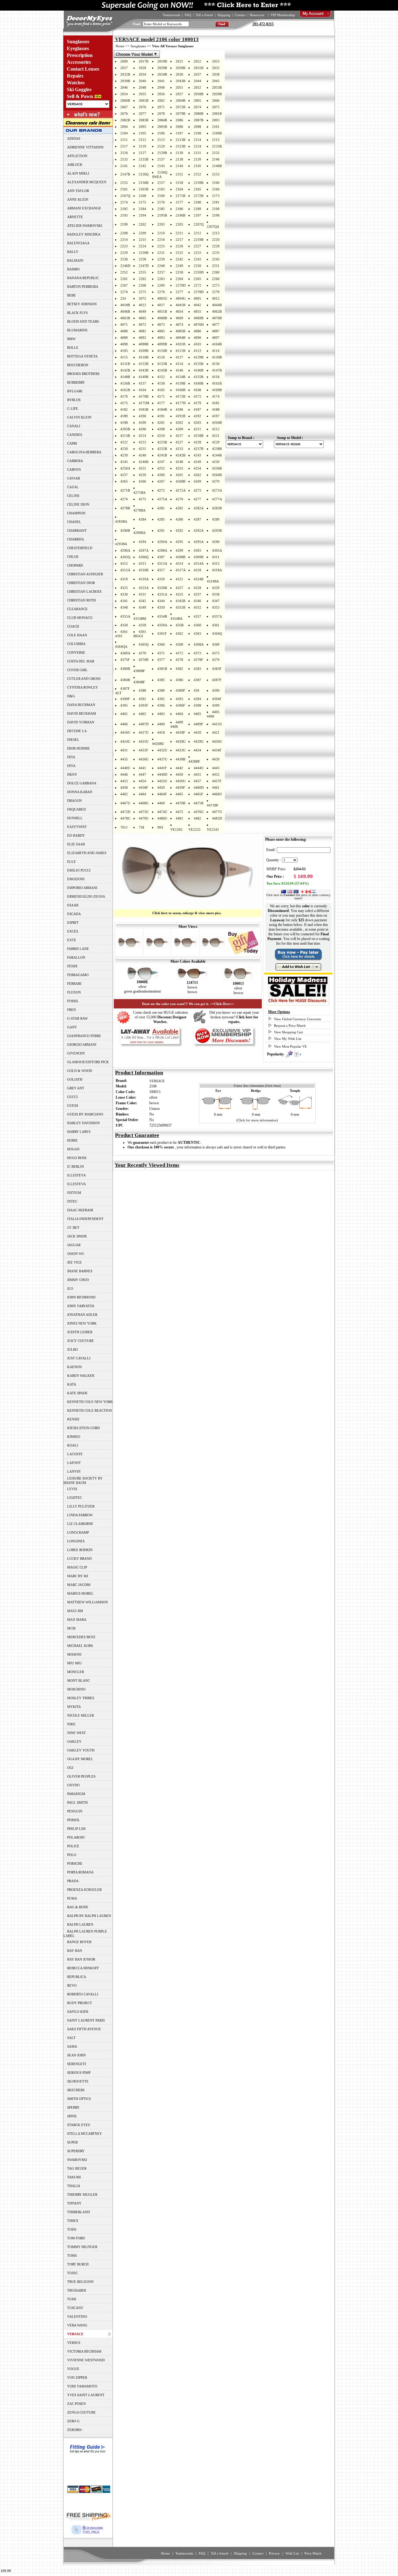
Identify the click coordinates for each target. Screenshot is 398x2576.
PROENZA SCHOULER (84, 1890)
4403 (161, 714)
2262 (142, 279)
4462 (124, 794)
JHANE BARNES (80, 1271)
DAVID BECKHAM (82, 713)
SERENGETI (77, 2064)
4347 (216, 601)
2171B (180, 196)
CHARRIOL (76, 539)
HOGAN (73, 1149)
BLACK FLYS (77, 313)
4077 (216, 325)
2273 (216, 285)
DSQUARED (76, 809)
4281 (161, 508)
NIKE (71, 1724)
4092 (142, 338)
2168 (142, 196)
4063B (125, 318)
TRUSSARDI (77, 2290)
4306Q (144, 557)
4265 (124, 481)
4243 (197, 455)
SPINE (72, 2116)
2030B (180, 68)
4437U (162, 759)
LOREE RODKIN (80, 1550)
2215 (142, 240)
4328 (197, 588)
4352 (197, 607)
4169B (217, 390)
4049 (142, 311)
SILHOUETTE (78, 2081)
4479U (144, 818)
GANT (72, 1027)
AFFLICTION (77, 156)
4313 (142, 563)
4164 (142, 390)
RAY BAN (75, 1951)
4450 (179, 774)
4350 (161, 607)
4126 (161, 357)
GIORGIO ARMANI (82, 1045)
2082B (125, 120)
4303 (197, 550)
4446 (124, 774)
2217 (179, 240)
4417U (144, 732)
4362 (179, 633)
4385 (161, 680)
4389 (161, 690)
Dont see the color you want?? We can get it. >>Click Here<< (188, 1004)
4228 (197, 442)
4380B (125, 669)
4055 (197, 311)
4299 (179, 550)
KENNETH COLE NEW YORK (90, 1402)
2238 (142, 259)
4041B (180, 305)
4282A (199, 508)
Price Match (313, 2553)
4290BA (139, 533)
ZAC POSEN (76, 2404)
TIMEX (73, 2221)
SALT (71, 2038)
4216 (161, 436)
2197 (197, 215)
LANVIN (74, 1471)
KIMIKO (74, 1437)
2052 (197, 87)
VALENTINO (77, 2317)
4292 (179, 531)
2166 (216, 189)
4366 (161, 644)
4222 (124, 442)
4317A (181, 570)
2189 (197, 209)
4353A (125, 616)
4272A (181, 490)
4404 (179, 714)
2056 (161, 94)
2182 (124, 209)
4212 (216, 429)
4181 (216, 403)
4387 (197, 680)
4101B (180, 344)
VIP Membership (283, 15)
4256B (217, 468)
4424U (125, 741)
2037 (197, 74)
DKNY (72, 774)
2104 (124, 133)
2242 (179, 259)
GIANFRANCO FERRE (84, 1036)
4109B (143, 351)
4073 (161, 325)
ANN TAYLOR (78, 191)
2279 (216, 292)
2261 (124, 279)
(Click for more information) (257, 1120)
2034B (162, 74)
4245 (124, 462)
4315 (216, 563)
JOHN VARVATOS (81, 1306)
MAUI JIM (75, 1611)
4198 (124, 423)
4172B (180, 396)
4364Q (217, 633)
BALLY (73, 252)
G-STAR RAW (77, 1018)
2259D (199, 272)
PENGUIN (75, 1811)
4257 (124, 475)
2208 (124, 233)
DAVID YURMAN (81, 722)
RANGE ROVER (79, 1942)
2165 (197, 189)
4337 (197, 594)
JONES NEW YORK (82, 1323)
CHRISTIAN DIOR (81, 583)
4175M (144, 403)
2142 (142, 166)
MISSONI (74, 1654)
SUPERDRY (76, 2151)
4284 (142, 519)
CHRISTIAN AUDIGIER (85, 574)
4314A (199, 563)
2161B (143, 189)
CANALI (74, 426)
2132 (216, 153)
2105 (142, 133)
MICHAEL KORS (80, 1646)
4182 (124, 409)
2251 (216, 266)
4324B (199, 579)
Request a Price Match (290, 1026)
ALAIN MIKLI (78, 173)
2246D (125, 266)
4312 (124, 563)
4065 (142, 318)
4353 (216, 607)
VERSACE (157, 1081)
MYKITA (74, 1707)
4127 (179, 357)
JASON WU (76, 1254)
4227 (179, 442)
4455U (162, 781)
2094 (124, 127)
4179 (197, 403)
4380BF (139, 671)
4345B (180, 601)
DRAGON (74, 801)
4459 (161, 788)
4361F (162, 633)
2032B (125, 74)
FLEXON (74, 992)
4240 (142, 455)
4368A (199, 644)
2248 (161, 266)
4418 (161, 732)
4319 (124, 579)
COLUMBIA (76, 644)
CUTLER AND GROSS (84, 679)
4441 (142, 768)
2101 (216, 127)
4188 (216, 409)
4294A (162, 542)
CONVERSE (76, 652)
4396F (180, 705)
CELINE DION (78, 504)
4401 (124, 714)
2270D (181, 285)
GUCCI (72, 1097)
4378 (179, 660)
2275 (142, 292)
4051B (162, 311)
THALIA (74, 2186)
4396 (161, 705)
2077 (142, 114)
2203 (161, 224)
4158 (161, 383)
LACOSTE (75, 1454)
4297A (144, 550)
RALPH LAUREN (80, 1924)
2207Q (199, 224)
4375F (125, 660)
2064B (180, 101)
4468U (144, 803)
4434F (217, 750)
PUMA (72, 1898)
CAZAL (73, 487)
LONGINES (76, 1541)
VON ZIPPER (77, 2377)
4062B (217, 311)
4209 (179, 429)
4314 (179, 563)
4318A (217, 570)
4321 (179, 579)
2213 (216, 233)
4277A (217, 499)
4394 (197, 699)
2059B (217, 94)
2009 (124, 61)
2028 (142, 68)
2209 (142, 233)
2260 (216, 272)
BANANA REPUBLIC (83, 278)
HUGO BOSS (77, 1158)
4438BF (194, 761)
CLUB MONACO (80, 618)
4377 (161, 660)
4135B (199, 364)
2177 (179, 202)
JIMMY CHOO (78, 1280)
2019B (162, 61)
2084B (162, 120)
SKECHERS (76, 2090)
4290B (125, 531)
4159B (180, 383)
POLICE (73, 1846)
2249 (179, 266)
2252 (124, 272)
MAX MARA (77, 1620)
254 (123, 298)
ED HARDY (76, 835)
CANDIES (75, 435)
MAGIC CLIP (77, 1567)
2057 (179, 94)
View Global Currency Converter (298, 1019)
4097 (216, 338)
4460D (199, 788)
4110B (162, 351)
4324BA (213, 581)
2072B (180, 107)
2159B (199, 183)
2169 (161, 196)
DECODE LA (77, 731)
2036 (179, 74)
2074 (197, 107)
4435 (124, 759)
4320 (161, 579)
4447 (142, 774)
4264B (217, 475)
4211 (197, 429)
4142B (125, 370)
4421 (216, 732)
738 (141, 827)
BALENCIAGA (78, 243)
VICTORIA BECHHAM (84, 2351)
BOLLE (73, 348)
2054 (124, 94)
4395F (143, 705)
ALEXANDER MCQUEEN (87, 182)
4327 (179, 588)
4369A (125, 653)
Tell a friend (204, 15)
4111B (180, 351)
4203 (197, 423)
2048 (142, 87)
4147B (217, 370)
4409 (161, 724)
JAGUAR (74, 1245)
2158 (179, 183)
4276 (179, 499)
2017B (143, 61)
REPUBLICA (77, 1977)
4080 (124, 331)
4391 (142, 699)
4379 (216, 660)
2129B (162, 153)
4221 (216, 436)
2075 (216, 107)
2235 (216, 253)
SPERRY (73, 2107)
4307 (161, 557)
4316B (143, 570)
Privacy (274, 2553)
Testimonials (171, 15)
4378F (198, 660)
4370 (142, 653)
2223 (124, 246)
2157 (161, 183)
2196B (180, 215)
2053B (217, 87)
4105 (124, 351)
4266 (142, 481)
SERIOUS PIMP (79, 2073)
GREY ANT (76, 1088)
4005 (197, 298)
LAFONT (74, 1463)
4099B (162, 344)
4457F (217, 781)
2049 (161, 87)
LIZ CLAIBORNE (80, 1524)
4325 (124, 588)
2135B (143, 159)
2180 (197, 202)
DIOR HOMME (79, 748)
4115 (124, 357)
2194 (142, 215)
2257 (161, 272)
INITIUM (74, 1193)
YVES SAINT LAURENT (86, 2395)
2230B (143, 253)
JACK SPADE (77, 1236)
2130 (179, 153)
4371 (161, 653)
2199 (124, 224)
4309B (199, 557)
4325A (144, 588)
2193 (124, 215)
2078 (161, 114)
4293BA (121, 544)
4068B (162, 318)
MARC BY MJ (78, 1576)
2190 (216, 209)
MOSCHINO (76, 1689)
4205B (125, 429)
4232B (162, 449)
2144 (179, 166)
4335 (179, 594)
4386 (179, 680)
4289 (216, 519)
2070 (142, 107)
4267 (161, 481)
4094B (180, 338)
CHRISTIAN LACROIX (84, 591)
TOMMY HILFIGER (82, 2247)
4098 (124, 344)
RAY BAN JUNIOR (81, 1959)
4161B (217, 383)
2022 (197, 61)
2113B (180, 140)
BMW (71, 339)
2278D (199, 292)
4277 (197, 499)
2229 (124, 253)
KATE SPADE (77, 1393)
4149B (143, 377)
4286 (179, 519)
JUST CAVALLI (79, 1358)
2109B (217, 133)
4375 (216, 653)
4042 (197, 305)
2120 (161, 146)
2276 (161, 292)
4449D (162, 774)
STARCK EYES (79, 2125)
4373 (197, 653)
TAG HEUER (77, 2168)
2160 (216, 183)
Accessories (79, 62)
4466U (217, 794)
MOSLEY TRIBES (81, 1698)
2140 (216, 159)
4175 (124, 403)
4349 (142, 607)
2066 (216, 101)
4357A (217, 616)
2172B (199, 196)
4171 (161, 396)
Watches (76, 83)
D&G (71, 696)
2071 (161, 107)
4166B (180, 390)
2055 (142, 94)
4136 (216, 364)
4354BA (176, 619)
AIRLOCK (75, 165)
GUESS (73, 1106)
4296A (125, 550)
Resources (257, 15)
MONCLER (76, 1672)
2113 (161, 140)
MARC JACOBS (79, 1585)
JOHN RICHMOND (81, 1297)
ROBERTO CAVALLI (83, 1994)
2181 (216, 202)
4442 (179, 768)
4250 (216, 462)
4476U (199, 812)
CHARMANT (77, 531)
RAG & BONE (78, 1907)
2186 (179, 209)
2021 (179, 61)
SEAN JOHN (76, 2055)
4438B (180, 759)
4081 (142, 331)
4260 (161, 475)
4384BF (139, 682)
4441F (162, 768)
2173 (216, 196)
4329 (216, 588)
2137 (161, 159)
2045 (216, 81)
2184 (142, 209)
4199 (142, 423)
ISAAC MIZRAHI (80, 1210)
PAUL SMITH (77, 1802)
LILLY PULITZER (81, 1506)
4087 (216, 331)
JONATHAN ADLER (82, 1315)
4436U (144, 759)
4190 (142, 416)
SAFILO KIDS (78, 2012)
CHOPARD (75, 565)
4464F (162, 794)
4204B (217, 423)
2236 (124, 259)
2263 (161, 279)
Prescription (80, 55)
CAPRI (72, 443)
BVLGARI (75, 391)
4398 (197, 705)
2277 (179, 292)
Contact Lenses (83, 69)
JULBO (72, 1349)
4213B (125, 436)
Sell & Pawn (80, 96)
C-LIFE (73, 409)
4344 (161, 601)
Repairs (75, 76)
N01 (160, 827)
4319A (144, 579)
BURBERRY (76, 382)
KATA (72, 1384)
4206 (142, 429)
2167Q (125, 196)
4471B (199, 803)
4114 (216, 351)
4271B (125, 490)
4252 (161, 468)
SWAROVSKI (77, 2160)
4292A (199, 531)
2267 (124, 285)
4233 (179, 449)
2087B (199, 120)
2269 (161, 285)
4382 (179, 669)
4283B (217, 508)
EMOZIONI (76, 879)
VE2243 (213, 830)
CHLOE (73, 557)
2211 (179, 233)
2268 (142, 285)
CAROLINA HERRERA (84, 452)
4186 (179, 409)
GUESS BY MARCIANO (85, 1114)
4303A (217, 550)
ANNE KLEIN (78, 199)
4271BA (139, 493)
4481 (179, 818)
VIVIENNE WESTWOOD (86, 2360)
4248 (179, 462)
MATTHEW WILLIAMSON (88, 1602)
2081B (217, 114)
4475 (179, 812)
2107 (179, 133)
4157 (142, 383)
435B (180, 625)
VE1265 (176, 830)
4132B (143, 364)
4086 (197, 331)
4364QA (121, 647)
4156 (216, 377)
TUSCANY (75, 2308)
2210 (161, 233)
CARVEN (74, 470)
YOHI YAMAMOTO (82, 2386)
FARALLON (76, 957)
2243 (197, 259)
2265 (197, 279)
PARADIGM (76, 1794)
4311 (216, 557)
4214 (142, 436)
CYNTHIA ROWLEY (83, 687)
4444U (199, 768)
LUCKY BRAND (79, 1559)
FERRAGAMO (78, 975)
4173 (197, 396)
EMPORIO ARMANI (82, 888)
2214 (124, 240)
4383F (217, 669)
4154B (180, 377)
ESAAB (73, 905)
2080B (199, 114)
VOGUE (73, 2369)
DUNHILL (75, 818)
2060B (125, 101)
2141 (124, 166)
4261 (179, 475)
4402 (142, 714)
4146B (199, 370)
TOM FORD (76, 2238)
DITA (71, 757)
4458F (143, 788)
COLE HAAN (77, 635)
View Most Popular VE (290, 1046)
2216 (161, 240)
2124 (197, 146)
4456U (181, 781)
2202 (142, 224)
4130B (217, 357)
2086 (179, 120)
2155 (124, 183)
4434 (197, 750)
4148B (125, 377)
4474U (162, 812)
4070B (217, 318)
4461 (216, 788)
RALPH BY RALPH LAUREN (89, 1916)
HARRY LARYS (79, 1132)
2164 (179, 189)
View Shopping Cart (288, 1032)
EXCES (73, 931)
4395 (124, 705)
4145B (162, 370)
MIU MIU (74, 1663)
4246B (143, 462)
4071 (124, 325)
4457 (197, 781)
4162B (125, 390)
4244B (217, 455)
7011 (124, 827)
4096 (197, 338)
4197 (216, 416)
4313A (162, 563)
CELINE (73, 496)
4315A (125, 570)
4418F (180, 732)
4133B (162, 364)
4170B (143, 396)
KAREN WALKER (81, 1376)
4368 (179, 644)
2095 (142, 127)
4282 (179, 508)
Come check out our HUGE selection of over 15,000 (160, 1017)
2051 (179, 87)
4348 (124, 607)
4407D (144, 724)
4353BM (140, 619)
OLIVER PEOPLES (81, 1776)
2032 (216, 68)
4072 (142, 325)
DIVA (71, 766)
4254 (197, 468)
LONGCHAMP (78, 1532)
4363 (197, 633)
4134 (179, 364)
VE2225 (194, 830)
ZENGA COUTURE (81, 2412)
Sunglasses (78, 42)
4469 (161, 803)
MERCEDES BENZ (81, 1637)
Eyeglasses (78, 48)
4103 (197, 344)
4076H (199, 325)
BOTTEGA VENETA (82, 356)
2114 (197, 140)
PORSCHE (75, 1863)
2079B (180, 114)
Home (120, 46)
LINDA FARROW (80, 1515)
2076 (124, 114)
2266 (216, 279)
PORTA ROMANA (80, 1872)
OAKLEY (74, 1741)
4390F (125, 699)
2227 (197, 246)
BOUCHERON (78, 365)
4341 (124, 601)
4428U (181, 741)
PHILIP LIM (76, 1829)
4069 (179, 318)
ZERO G (73, 2421)
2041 (161, 81)
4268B (180, 481)
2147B (125, 174)
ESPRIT (73, 923)
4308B (180, 557)
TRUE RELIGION (80, 2282)
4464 (142, 794)
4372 (179, 653)
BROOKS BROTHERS (83, 374)
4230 (124, 449)
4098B (143, 344)
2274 (124, 292)
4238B (217, 449)
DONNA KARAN (80, 792)
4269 (197, 481)
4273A (217, 490)
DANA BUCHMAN (81, 705)
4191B (180, 416)
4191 (161, 416)
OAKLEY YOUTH (81, 1750)
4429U (199, 741)
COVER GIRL (77, 670)
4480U (162, 818)
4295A (199, 542)
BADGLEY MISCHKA (84, 234)
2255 (142, 272)
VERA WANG (77, 2325)
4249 (197, 462)
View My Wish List (288, 1039)
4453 (124, 781)
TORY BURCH (78, 2264)
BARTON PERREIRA (83, 287)
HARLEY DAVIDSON (83, 1123)
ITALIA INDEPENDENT (85, 1219)
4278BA (139, 510)
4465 (179, 794)
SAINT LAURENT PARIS (86, 2020)
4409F (198, 724)
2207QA (213, 227)
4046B (125, 311)
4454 (142, 781)
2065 (197, 101)
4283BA (121, 521)
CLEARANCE (77, 609)
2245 (216, 259)
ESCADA (74, 914)
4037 (161, 305)
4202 (179, 423)
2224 (142, 246)
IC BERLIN (76, 1166)
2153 (216, 174)
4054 (179, 311)
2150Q (144, 174)
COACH (73, 626)
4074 (179, 325)
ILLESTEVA (76, 1175)
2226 (179, 246)
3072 (142, 298)
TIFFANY (74, 2203)
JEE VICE (74, 1262)
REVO (72, 1985)
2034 (142, 74)
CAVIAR (74, 478)
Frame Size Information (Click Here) (257, 1086)
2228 (216, 246)
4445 (216, 768)
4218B (199, 436)
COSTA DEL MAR (81, 661)
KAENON (74, 1367)
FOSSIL (73, 1001)
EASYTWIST (77, 827)
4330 (124, 594)
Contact (240, 15)
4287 (197, 519)
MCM (71, 1628)
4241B (162, 455)
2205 (179, 224)
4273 (197, 490)
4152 (161, 377)
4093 (161, 338)
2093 (216, 120)
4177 (161, 403)
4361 (216, 625)
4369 (216, 644)
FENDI (72, 966)
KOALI (73, 1445)
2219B (199, 240)
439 (197, 690)
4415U (217, 724)
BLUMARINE (77, 330)
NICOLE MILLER (81, 1715)
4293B (217, 531)
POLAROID (76, 1837)
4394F (217, 699)
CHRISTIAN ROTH (81, 600)
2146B (217, 166)
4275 (142, 499)
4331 (142, 594)
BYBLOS (74, 400)
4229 (216, 442)
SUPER (72, 2142)
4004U (181, 298)
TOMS (72, 2256)
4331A (162, 594)
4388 (142, 690)
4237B (199, 449)
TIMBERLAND (79, 2212)
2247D (144, 266)
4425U (144, 741)
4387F (217, 680)
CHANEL (74, 522)
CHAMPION (76, 513)
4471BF (213, 805)
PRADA (73, 1881)
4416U (125, 732)
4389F (180, 690)
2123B (180, 146)
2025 (216, 61)
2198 (216, 215)
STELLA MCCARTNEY (85, 2134)
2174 (124, 202)
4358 (124, 625)
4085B (180, 331)
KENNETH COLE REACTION (90, 1410)
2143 (161, 166)
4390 (216, 690)
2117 (124, 146)
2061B (143, 101)
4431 (124, 750)
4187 (197, 409)
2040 (142, 81)
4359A (162, 625)
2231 (161, 253)
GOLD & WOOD (80, 1071)
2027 (124, 68)
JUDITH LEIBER (80, 1332)
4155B (199, 377)
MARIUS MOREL (80, 1593)
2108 (197, 133)
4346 (197, 601)
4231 (142, 449)
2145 (197, 166)
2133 (124, 159)
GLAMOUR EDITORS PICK (88, 1062)
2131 (197, 153)
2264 (179, 279)
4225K (162, 442)
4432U (162, 750)
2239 (161, 259)
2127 (142, 153)
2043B (180, 81)
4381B (162, 669)
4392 (161, 699)
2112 (142, 140)
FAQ (188, 15)
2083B (143, 120)
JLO (70, 1288)
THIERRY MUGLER (82, 2195)
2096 (179, 127)
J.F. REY (73, 1227)
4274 (124, 499)
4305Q (125, 557)
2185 (161, 209)
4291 (161, 531)
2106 (161, 133)
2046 (124, 87)
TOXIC (72, 2273)
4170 (124, 396)
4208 (161, 429)
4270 (216, 481)
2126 (124, 153)
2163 (161, 189)
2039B (125, 81)
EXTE (72, 940)
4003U (162, 298)
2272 (197, 285)
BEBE (72, 295)
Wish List (292, 2553)
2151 (179, 174)
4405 (197, 714)
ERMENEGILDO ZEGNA (86, 896)
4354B (162, 616)
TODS (72, 2229)
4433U (181, 750)
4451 (197, 774)
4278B (125, 508)
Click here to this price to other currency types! (298, 897)
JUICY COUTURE (81, 1341)
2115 (216, 140)
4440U (125, 768)
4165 (161, 390)
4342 (142, 601)
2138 (179, 159)
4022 (142, 305)
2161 (124, 189)
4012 (216, 298)
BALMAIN (75, 260)
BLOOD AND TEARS (83, 321)
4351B (180, 607)
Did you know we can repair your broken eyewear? (234, 1017)
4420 (197, 732)
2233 (197, 253)
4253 (179, 468)
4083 (161, 331)
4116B (143, 357)
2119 (142, 146)
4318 (197, 570)
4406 (124, 724)
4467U (125, 803)
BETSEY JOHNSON (82, 304)
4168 (197, 390)
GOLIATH (75, 1079)
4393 (179, 699)
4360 (197, 625)
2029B (162, 68)
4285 (161, 519)
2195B (162, 215)
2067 (124, 107)
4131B (125, 364)
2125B (217, 146)
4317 (161, 570)
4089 (124, 338)
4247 (161, 462)
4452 (216, 774)
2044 (197, 81)
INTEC (72, 1201)
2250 (197, 266)
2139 (197, 159)
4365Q (144, 644)
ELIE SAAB (76, 844)
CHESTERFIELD (80, 548)
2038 (216, 74)
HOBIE (72, 1140)
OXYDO (73, 1785)
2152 (197, 174)
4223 (142, 442)
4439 (216, 759)
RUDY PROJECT (80, 2003)
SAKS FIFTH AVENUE (84, 2029)
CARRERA (75, 461)
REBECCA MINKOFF (83, 1968)
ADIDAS (74, 138)
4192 (197, 416)
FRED (72, 1010)
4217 (179, 436)
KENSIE (73, 1419)
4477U (217, 812)
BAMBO (73, 269)
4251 (142, 468)
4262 (197, 475)
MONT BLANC (79, 1681)
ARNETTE (75, 217)
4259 (142, 475)
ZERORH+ (75, 2430)
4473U (144, 812)
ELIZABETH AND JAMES (87, 853)
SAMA (72, 2046)
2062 (161, 101)
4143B (143, 370)
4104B (217, 344)
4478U (125, 818)
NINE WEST (76, 1733)
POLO (72, 1855)
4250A (125, 468)
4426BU (158, 744)
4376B (143, 660)
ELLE (72, 862)
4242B (180, 455)
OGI (70, 1768)
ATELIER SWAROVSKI (85, 226)
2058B (199, 94)
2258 (179, 272)
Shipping (224, 15)
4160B (199, 383)
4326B (162, 588)
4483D (217, 818)
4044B (217, 305)
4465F (198, 794)
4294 (142, 542)
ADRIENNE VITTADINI (85, 147)
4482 (197, 818)
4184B (162, 409)
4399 (216, 705)
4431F (143, 750)
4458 (124, 788)
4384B (125, 680)
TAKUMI (74, 2177)
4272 (161, 490)
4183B (143, 409)
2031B (199, 68)
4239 (124, 455)
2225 (161, 246)
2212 (197, 233)
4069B (199, 318)
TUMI (72, 2299)
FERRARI (74, 984)
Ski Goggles (79, 89)
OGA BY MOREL (80, 1759)
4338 (216, 594)
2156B (143, 183)
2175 (142, 202)
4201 (161, 423)
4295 (179, 542)
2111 (124, 140)
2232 (179, 253)
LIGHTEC (75, 1498)
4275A (162, 499)
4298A (162, 550)
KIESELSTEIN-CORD (83, 1428)
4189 (124, 416)
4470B (180, 803)
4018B (125, 305)
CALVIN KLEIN (79, 417)
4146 (179, 370)
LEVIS (72, 1489)
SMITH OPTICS (79, 2099)
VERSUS (74, 2343)
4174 (216, 396)
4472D (125, 812)
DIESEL (73, 740)
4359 (142, 625)
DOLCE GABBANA (82, 783)
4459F (180, 788)
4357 (197, 616)
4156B (125, 383)
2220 (216, 240)
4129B (199, 357)
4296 (216, 542)
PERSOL (74, 1820)
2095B (162, 127)
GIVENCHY (76, 1053)
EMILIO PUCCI (79, 870)
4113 (197, 351)
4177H (181, 403)
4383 (197, 669)
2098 (197, 127)
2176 (161, 202)
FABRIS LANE (78, 949)
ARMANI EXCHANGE (84, 208)
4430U (217, 741)
